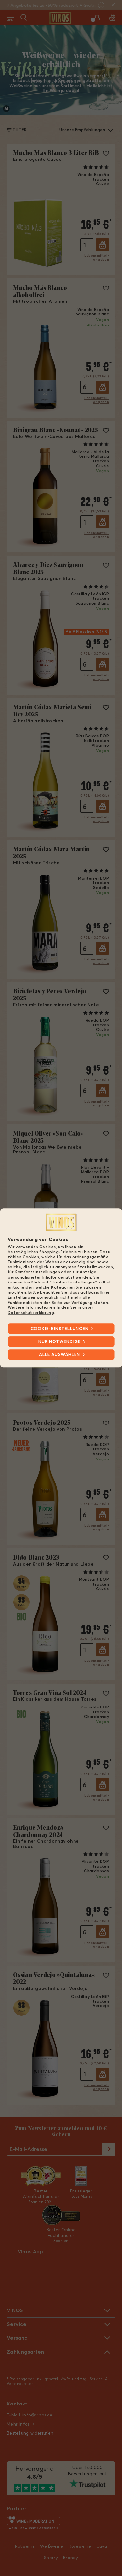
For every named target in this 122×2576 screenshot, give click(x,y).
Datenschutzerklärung (31, 1312)
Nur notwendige (60, 1342)
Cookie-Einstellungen (60, 1329)
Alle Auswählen (60, 1355)
